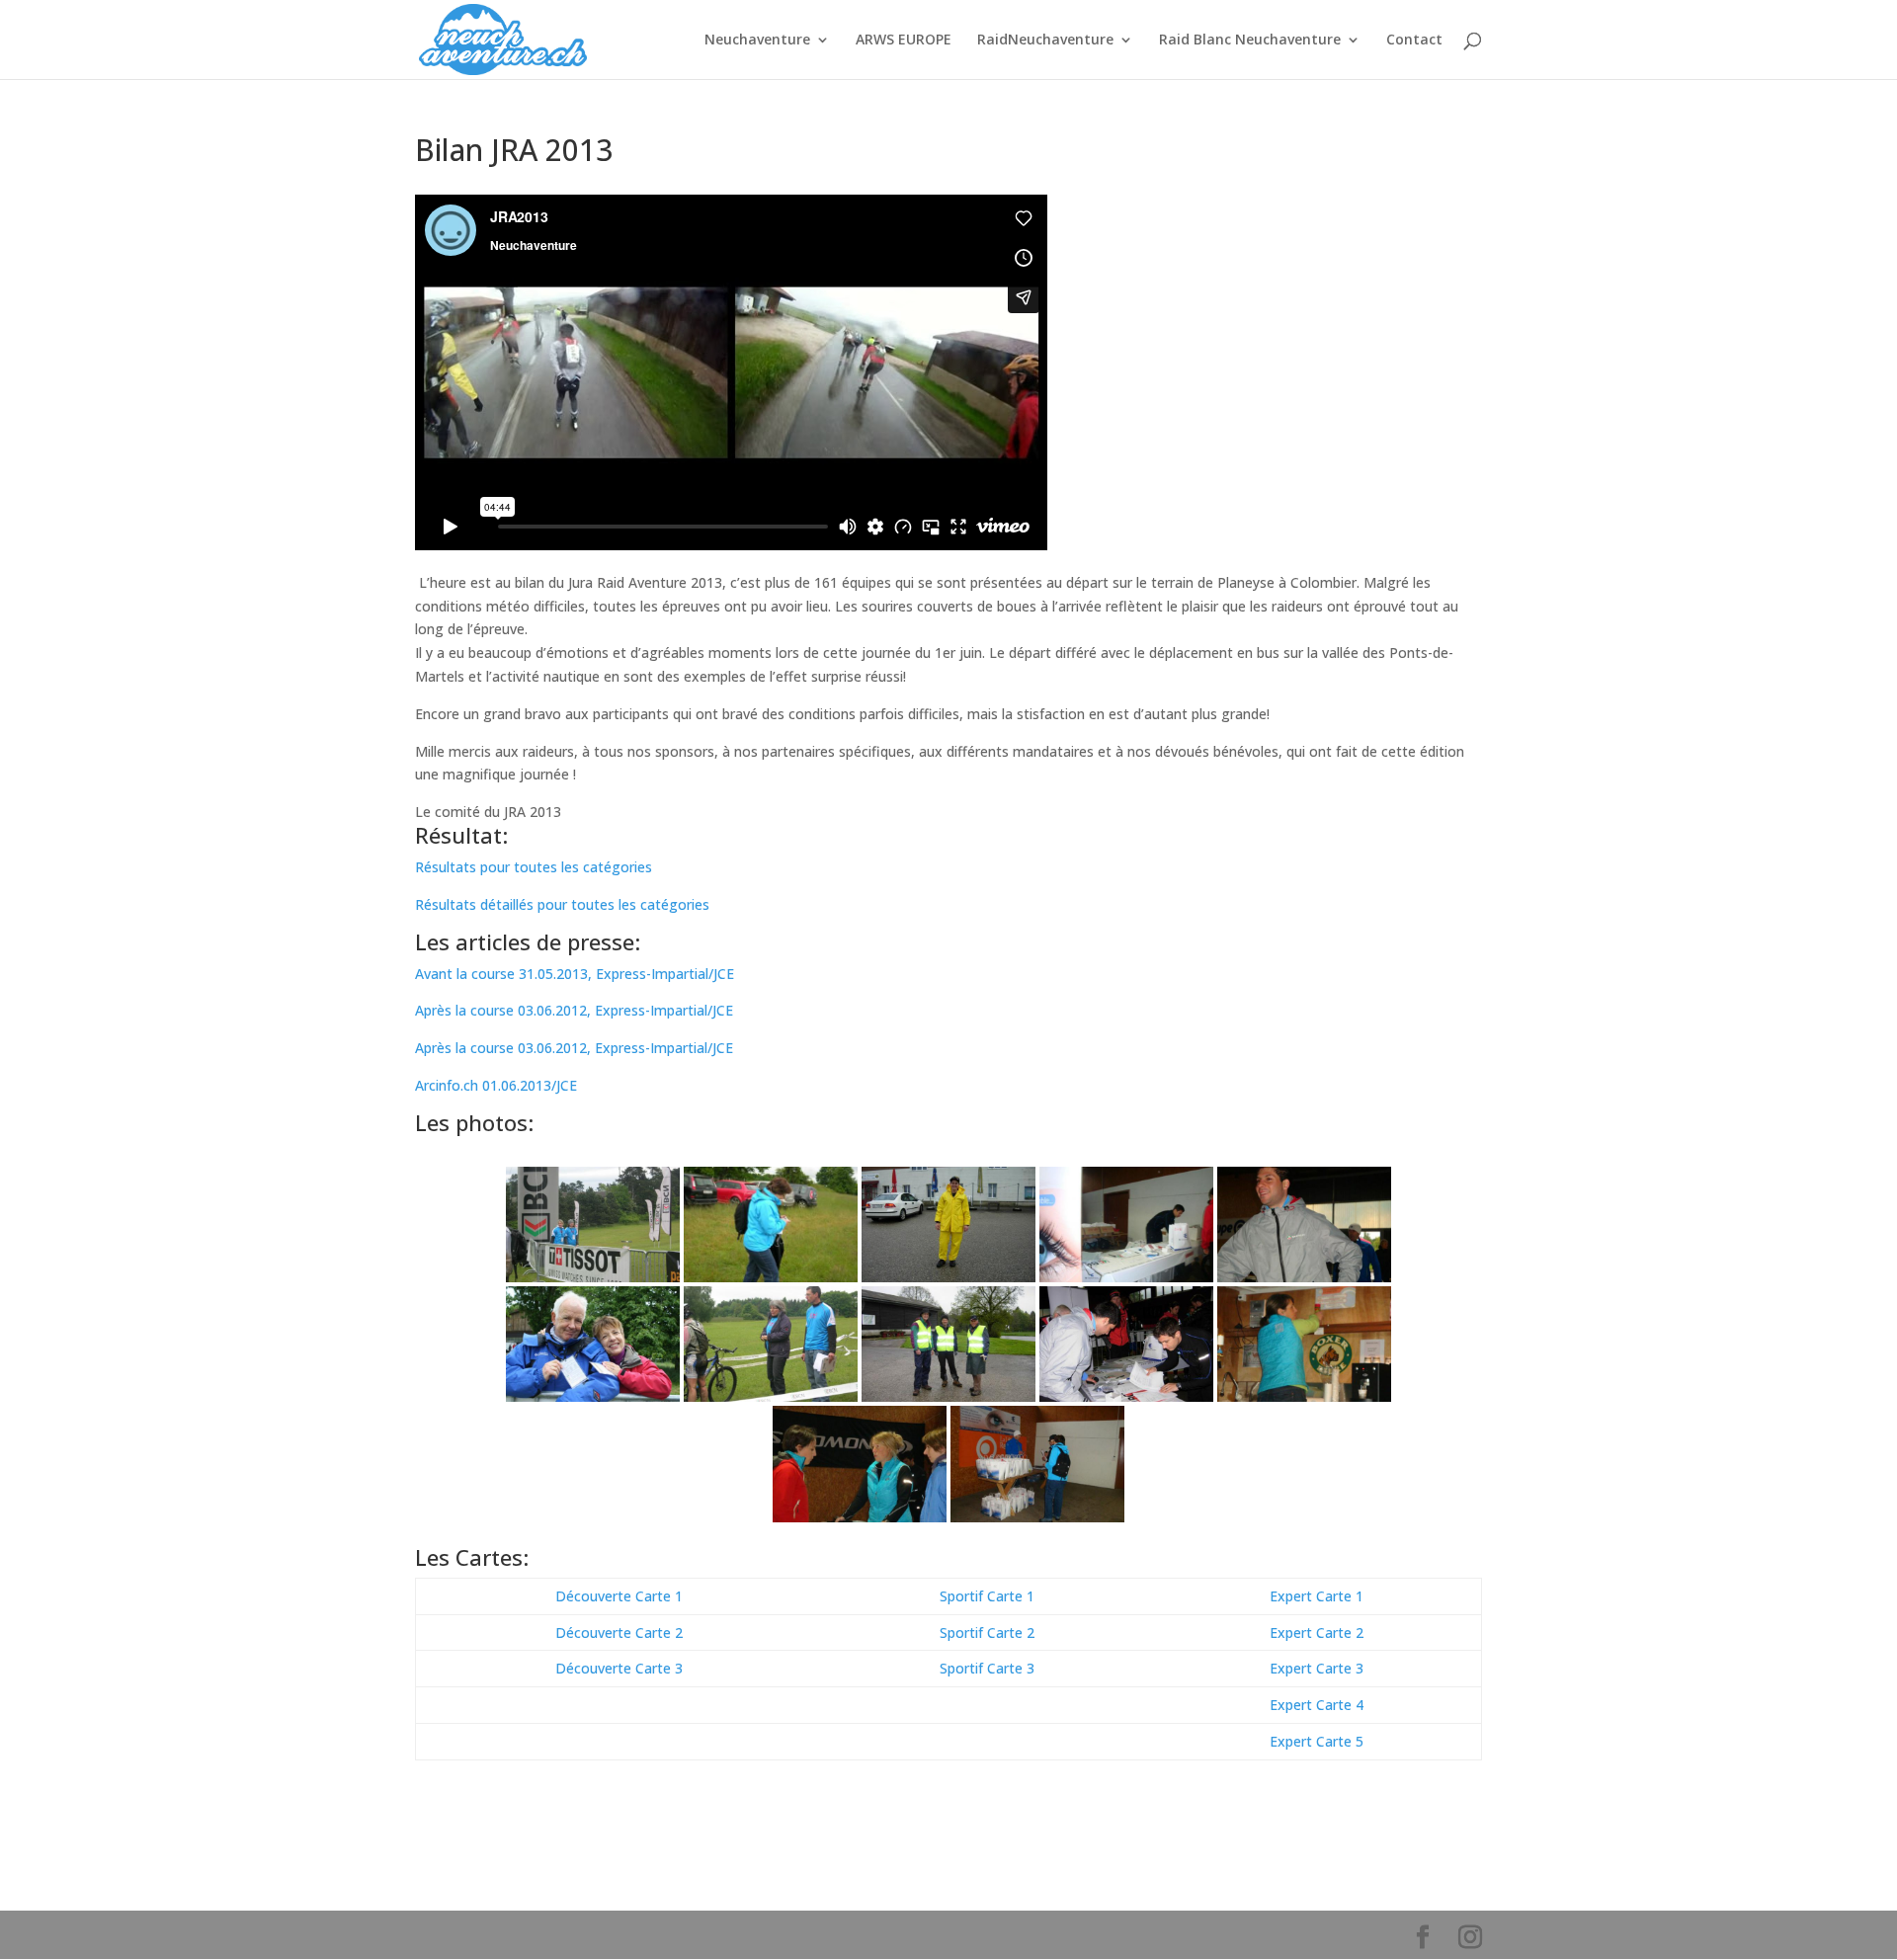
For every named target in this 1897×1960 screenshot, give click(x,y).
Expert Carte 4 (1317, 1705)
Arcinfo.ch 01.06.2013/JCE (496, 1085)
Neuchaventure (757, 41)
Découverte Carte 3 (619, 1668)
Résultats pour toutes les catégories (534, 867)
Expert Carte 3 (1317, 1668)
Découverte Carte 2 (619, 1633)
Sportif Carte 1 (987, 1596)
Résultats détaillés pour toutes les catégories (562, 904)
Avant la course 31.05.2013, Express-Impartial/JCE (575, 974)
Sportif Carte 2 (987, 1633)
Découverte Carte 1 (619, 1596)
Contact (1414, 41)
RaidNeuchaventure (1045, 41)
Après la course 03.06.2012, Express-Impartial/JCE (574, 1010)
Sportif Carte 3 (987, 1668)
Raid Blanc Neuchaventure (1250, 41)
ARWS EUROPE (904, 41)
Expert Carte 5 (1317, 1741)
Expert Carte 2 (1317, 1633)
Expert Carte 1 (1317, 1596)
